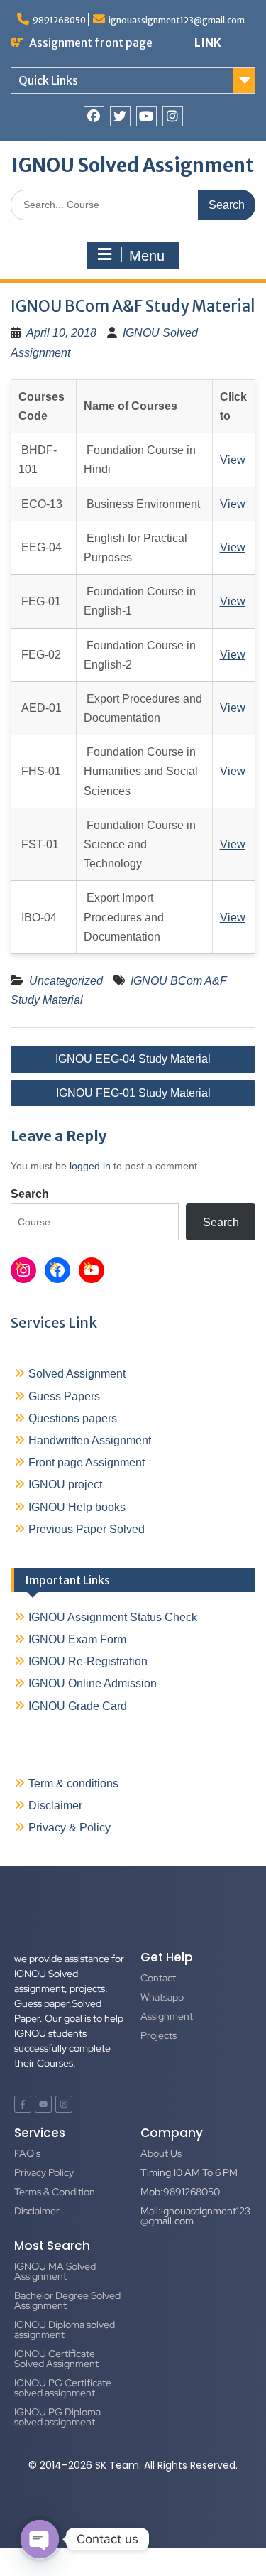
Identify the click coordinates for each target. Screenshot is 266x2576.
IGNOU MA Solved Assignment (55, 2271)
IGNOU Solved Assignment (133, 165)
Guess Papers (64, 1396)
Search (30, 1194)
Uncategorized (66, 981)
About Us (161, 2153)
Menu (147, 256)
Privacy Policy (44, 2172)
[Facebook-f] (23, 2104)
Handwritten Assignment (90, 1440)
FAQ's (27, 2153)
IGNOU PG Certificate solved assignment (63, 2388)
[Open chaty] (40, 2539)
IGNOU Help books (77, 1507)
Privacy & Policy (70, 1828)
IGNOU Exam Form (77, 1639)
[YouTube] (92, 1270)
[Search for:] (133, 204)
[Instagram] (173, 116)
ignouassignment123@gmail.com (177, 20)
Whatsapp (162, 1997)
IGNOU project (65, 1484)
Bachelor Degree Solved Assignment (67, 2300)
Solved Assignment (77, 1374)
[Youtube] (146, 116)
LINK (208, 43)
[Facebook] (94, 116)
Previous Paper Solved (87, 1529)
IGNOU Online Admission (93, 1683)
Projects (159, 2035)
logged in (90, 1166)
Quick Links (48, 80)
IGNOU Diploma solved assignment (65, 2329)
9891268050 (59, 20)
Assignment (167, 2016)
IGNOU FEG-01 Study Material (133, 1093)
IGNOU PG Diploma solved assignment (57, 2417)
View (233, 708)
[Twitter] (120, 116)
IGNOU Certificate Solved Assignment (56, 2359)
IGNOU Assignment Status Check (113, 1617)
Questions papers (73, 1418)
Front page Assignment (87, 1462)
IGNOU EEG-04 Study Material (133, 1059)
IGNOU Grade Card (78, 1706)
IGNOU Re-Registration (88, 1661)
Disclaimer (55, 1806)
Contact (158, 1978)
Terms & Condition (55, 2192)
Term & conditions (73, 1784)
